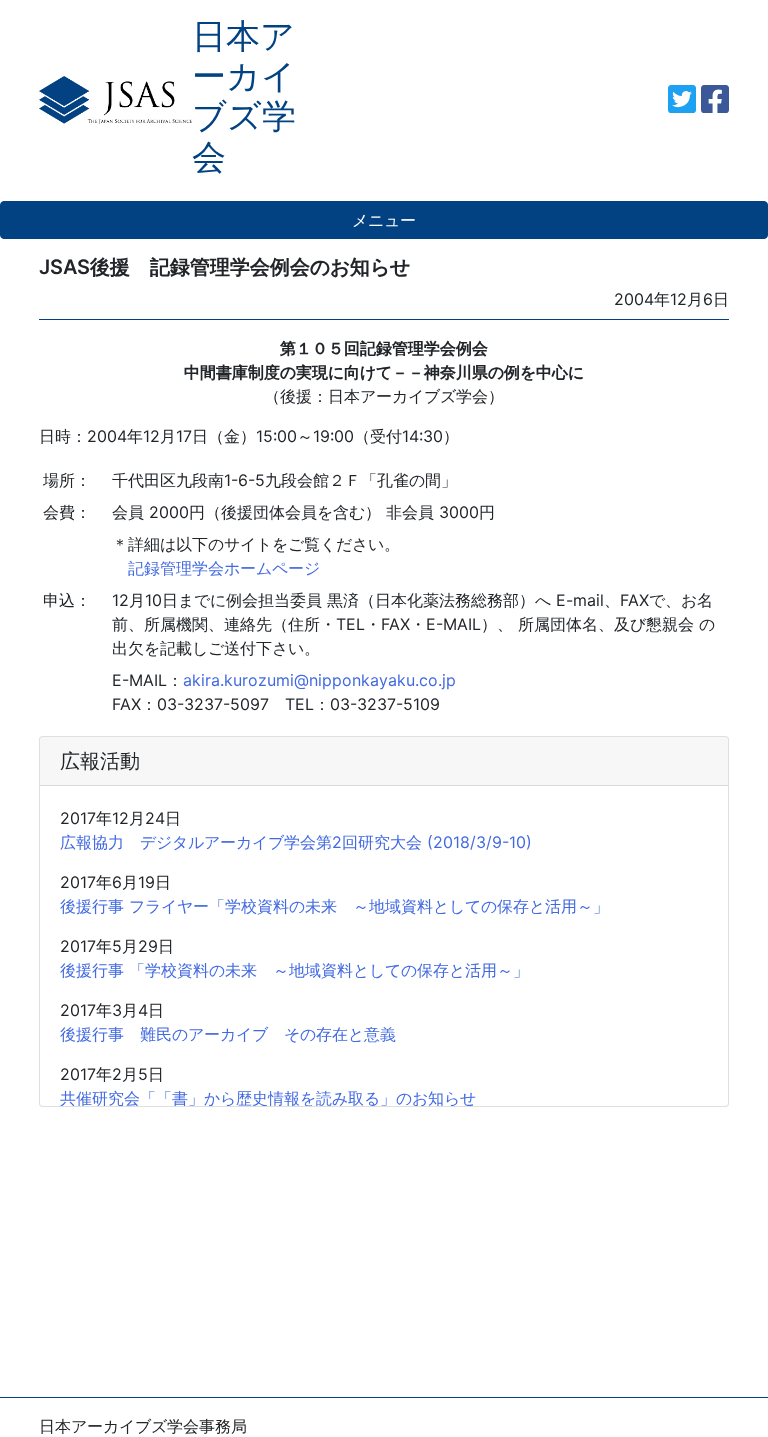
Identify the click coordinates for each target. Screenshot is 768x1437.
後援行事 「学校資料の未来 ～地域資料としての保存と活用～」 (294, 970)
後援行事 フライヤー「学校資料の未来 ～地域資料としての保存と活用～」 (334, 906)
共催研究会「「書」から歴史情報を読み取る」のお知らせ (268, 1098)
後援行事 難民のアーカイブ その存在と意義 (228, 1034)
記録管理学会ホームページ (216, 568)
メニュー (384, 220)
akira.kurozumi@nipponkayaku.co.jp (319, 680)
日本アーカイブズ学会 (244, 96)
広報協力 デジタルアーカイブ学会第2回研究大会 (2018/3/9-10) (296, 842)
